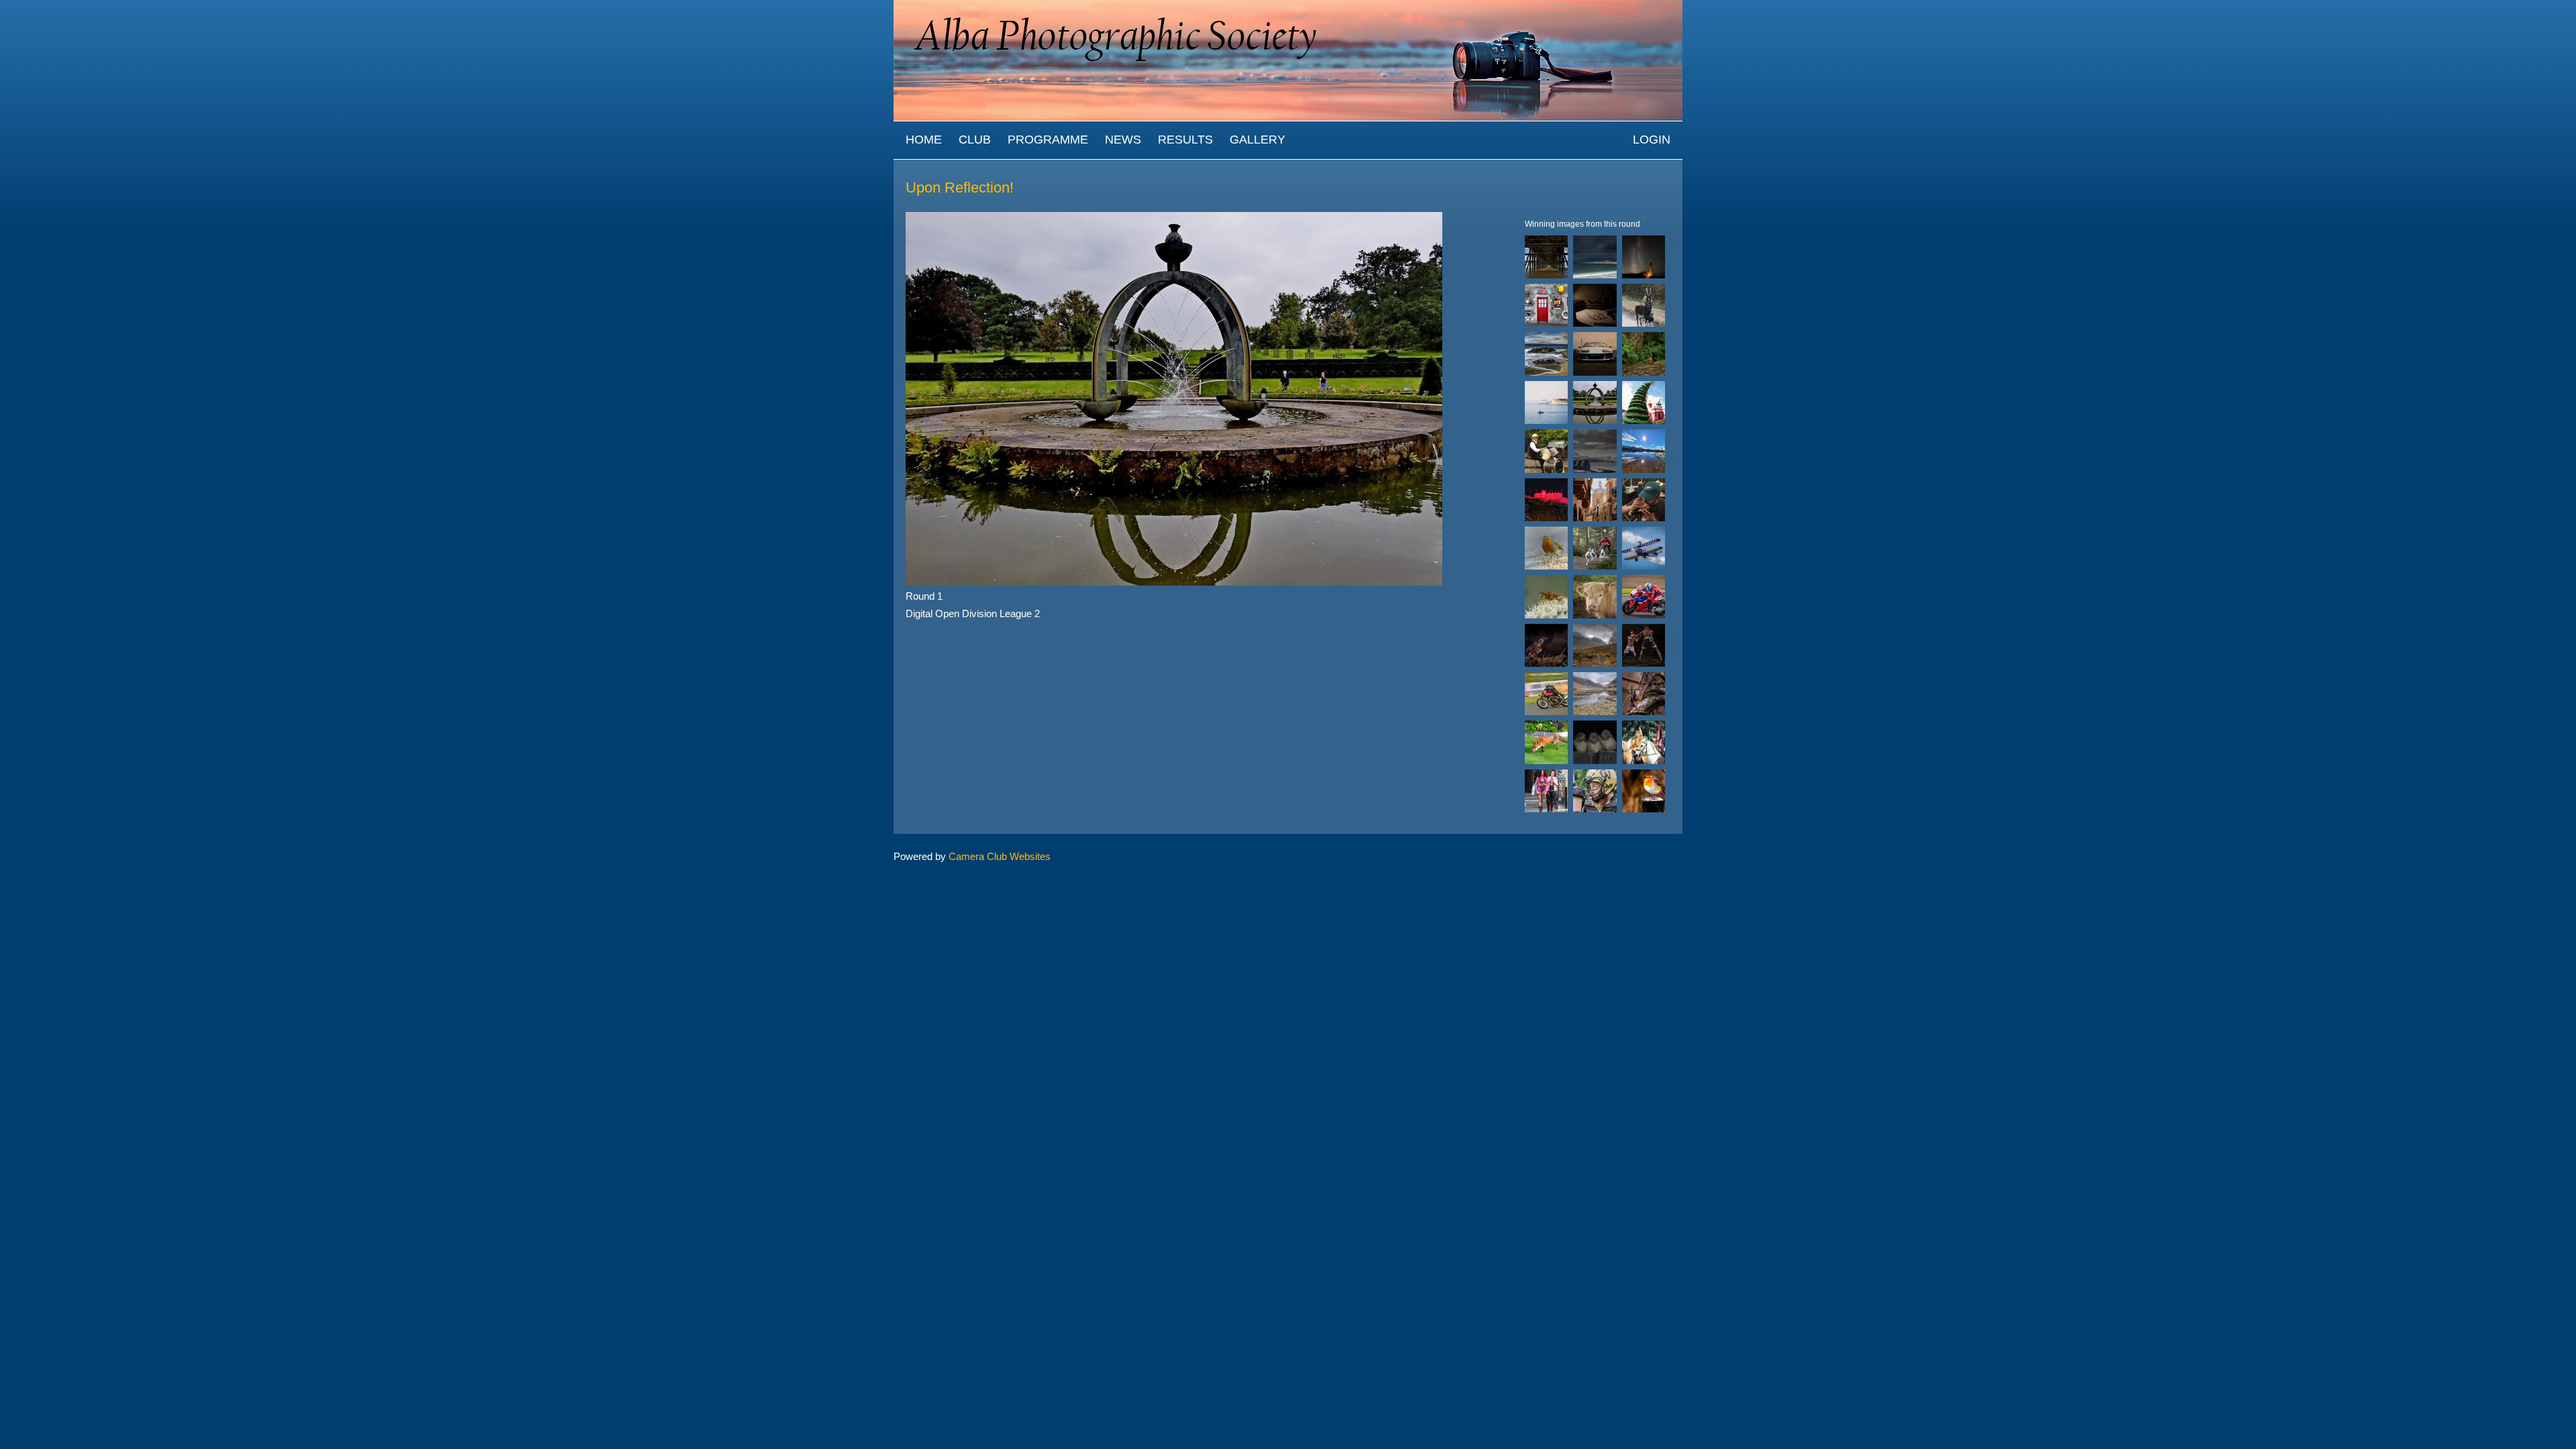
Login (1652, 140)
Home (924, 140)
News (1123, 140)
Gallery (1257, 140)
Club (975, 140)
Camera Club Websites (1000, 856)
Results (1185, 140)
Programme (1048, 140)
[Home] (1288, 6)
